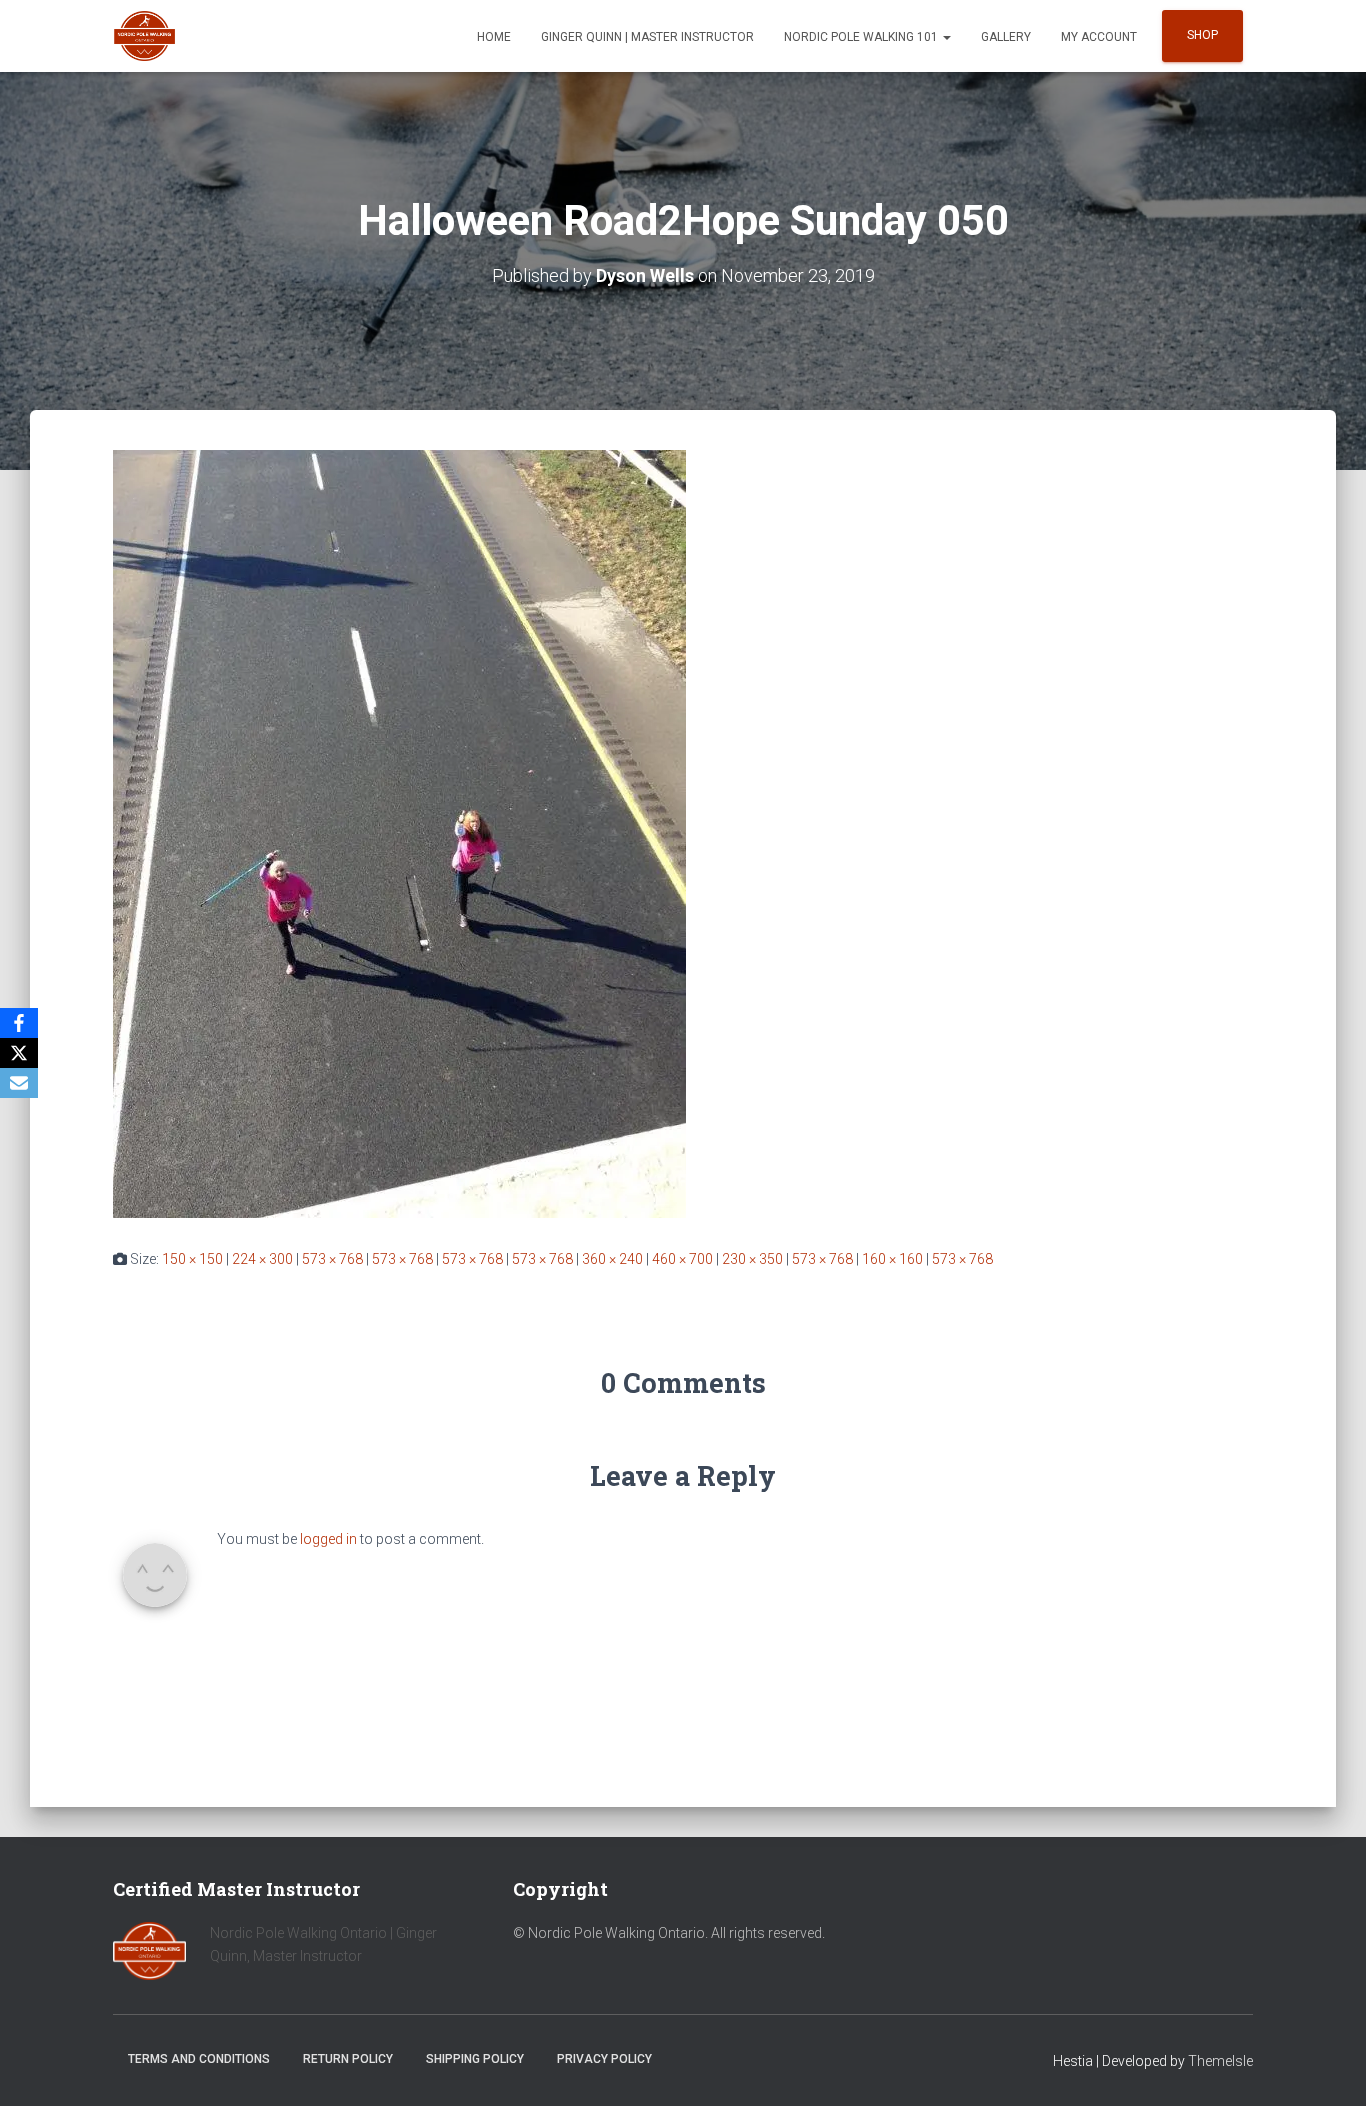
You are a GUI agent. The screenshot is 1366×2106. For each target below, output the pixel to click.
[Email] (19, 1083)
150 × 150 (192, 1259)
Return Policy (348, 2059)
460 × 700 (682, 1259)
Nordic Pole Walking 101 (862, 37)
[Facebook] (19, 1023)
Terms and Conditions (199, 2059)
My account (1099, 37)
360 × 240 (612, 1259)
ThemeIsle (1220, 2061)
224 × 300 (262, 1259)
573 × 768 (332, 1259)
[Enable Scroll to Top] (1326, 2066)
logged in (328, 1539)
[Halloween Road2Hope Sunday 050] (399, 833)
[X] (19, 1053)
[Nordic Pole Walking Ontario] (144, 36)
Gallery (1006, 37)
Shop (1202, 35)
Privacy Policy (604, 2059)
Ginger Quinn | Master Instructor (647, 37)
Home (494, 37)
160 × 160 (892, 1259)
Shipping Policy (475, 2059)
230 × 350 (752, 1259)
